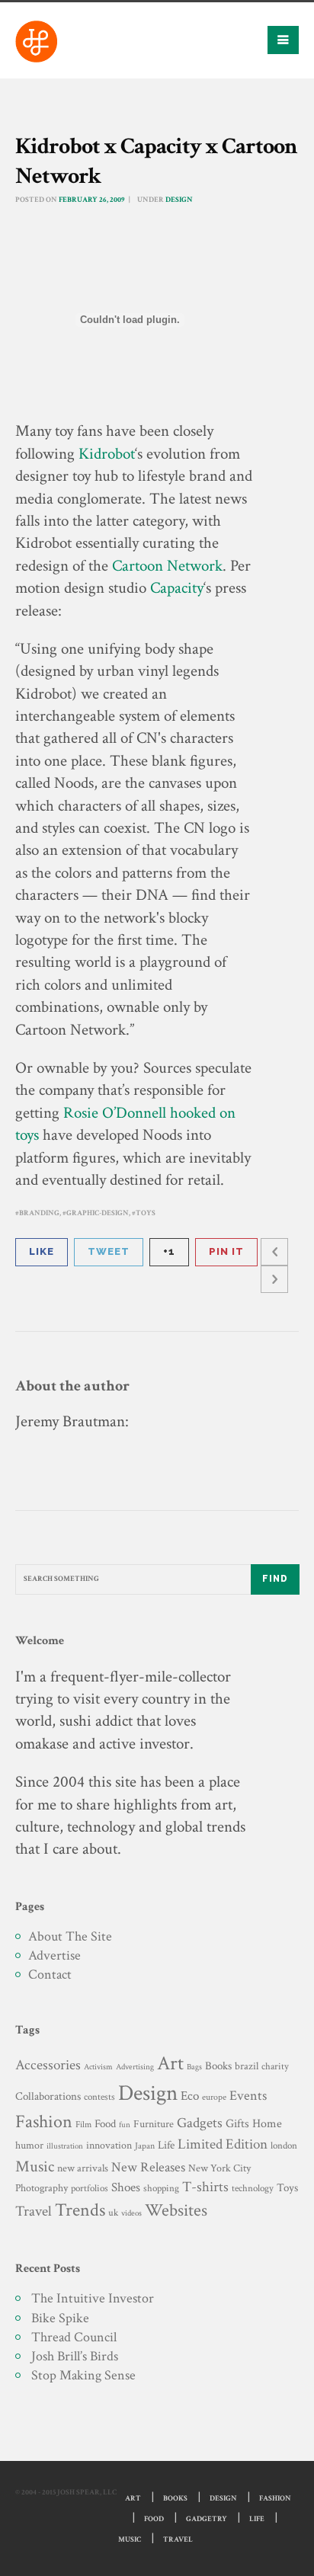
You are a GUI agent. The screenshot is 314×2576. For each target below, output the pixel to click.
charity (275, 2067)
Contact (50, 1974)
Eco (190, 2096)
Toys (146, 1213)
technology (253, 2188)
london (284, 2146)
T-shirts (205, 2187)
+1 (169, 1251)
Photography (42, 2188)
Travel (34, 2211)
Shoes (126, 2187)
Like (42, 1251)
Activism (98, 2067)
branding (39, 1213)
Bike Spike (60, 2318)
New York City (219, 2168)
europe (214, 2097)
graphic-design (98, 1213)
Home (267, 2124)
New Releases (148, 2167)
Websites (176, 2211)
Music (35, 2166)
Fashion (44, 2122)
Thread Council (74, 2337)
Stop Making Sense (83, 2375)
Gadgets (200, 2123)
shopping (161, 2188)
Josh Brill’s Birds (75, 2356)
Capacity (177, 588)
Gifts (237, 2124)
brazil (247, 2066)
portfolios (90, 2188)
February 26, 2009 (91, 200)
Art (170, 2064)
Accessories (48, 2065)
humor (29, 2146)
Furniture (154, 2124)
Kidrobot (107, 454)
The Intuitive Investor (93, 2298)
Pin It (226, 1251)
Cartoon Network (167, 566)
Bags (194, 2067)
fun (125, 2125)
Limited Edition (223, 2144)
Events (248, 2096)
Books (218, 2066)
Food (105, 2124)
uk (113, 2213)
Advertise (54, 1955)
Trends (80, 2210)
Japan (145, 2146)
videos (131, 2213)
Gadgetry (207, 2519)
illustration (65, 2146)
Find (275, 1579)
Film (83, 2124)
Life (166, 2145)
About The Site (70, 1936)
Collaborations (48, 2096)
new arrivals (83, 2168)
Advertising (135, 2067)
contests (99, 2097)
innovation (109, 2145)
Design (179, 200)
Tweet (109, 1251)
